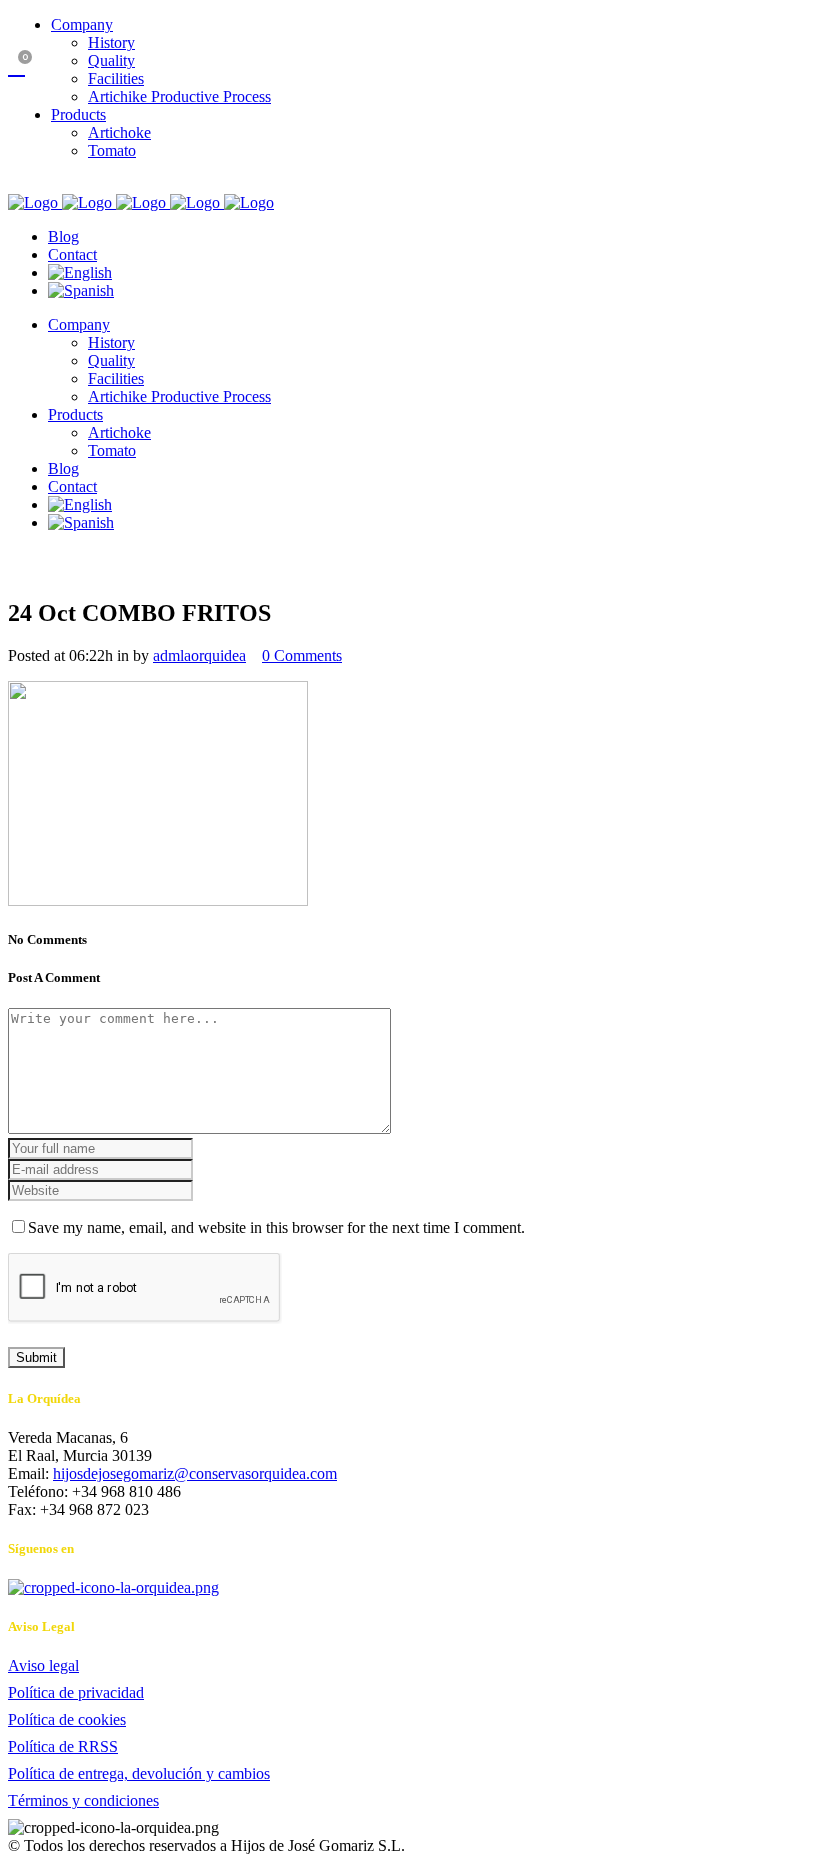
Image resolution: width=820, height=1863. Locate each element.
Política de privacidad (76, 1692)
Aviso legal (43, 1665)
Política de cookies (67, 1719)
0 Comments (302, 655)
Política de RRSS (63, 1746)
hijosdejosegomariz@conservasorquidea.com (195, 1473)
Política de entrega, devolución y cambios (139, 1773)
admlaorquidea (199, 655)
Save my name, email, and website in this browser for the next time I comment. (276, 1227)
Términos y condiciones (83, 1800)
